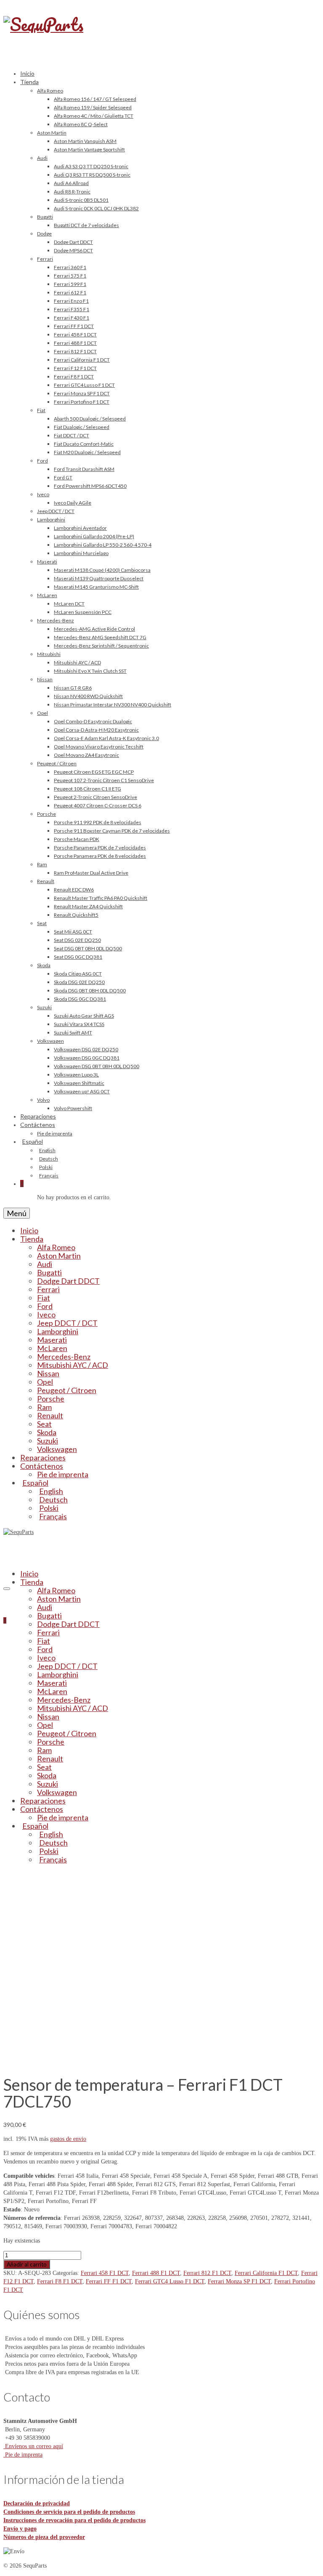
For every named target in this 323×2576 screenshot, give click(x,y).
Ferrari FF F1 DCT (109, 2281)
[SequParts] (161, 33)
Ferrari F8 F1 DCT (60, 2281)
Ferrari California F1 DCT (266, 2273)
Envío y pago (20, 2529)
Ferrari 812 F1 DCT (207, 2273)
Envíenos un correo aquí (33, 2446)
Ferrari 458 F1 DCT (105, 2273)
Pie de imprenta (23, 2455)
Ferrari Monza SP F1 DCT (239, 2281)
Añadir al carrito (27, 2264)
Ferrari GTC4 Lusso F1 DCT (170, 2281)
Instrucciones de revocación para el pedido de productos (74, 2520)
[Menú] (7, 1589)
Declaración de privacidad (37, 2503)
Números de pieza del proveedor (44, 2537)
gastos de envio (68, 2139)
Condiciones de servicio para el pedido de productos (69, 2512)
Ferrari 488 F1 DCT (156, 2273)
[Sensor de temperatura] (99, 2061)
